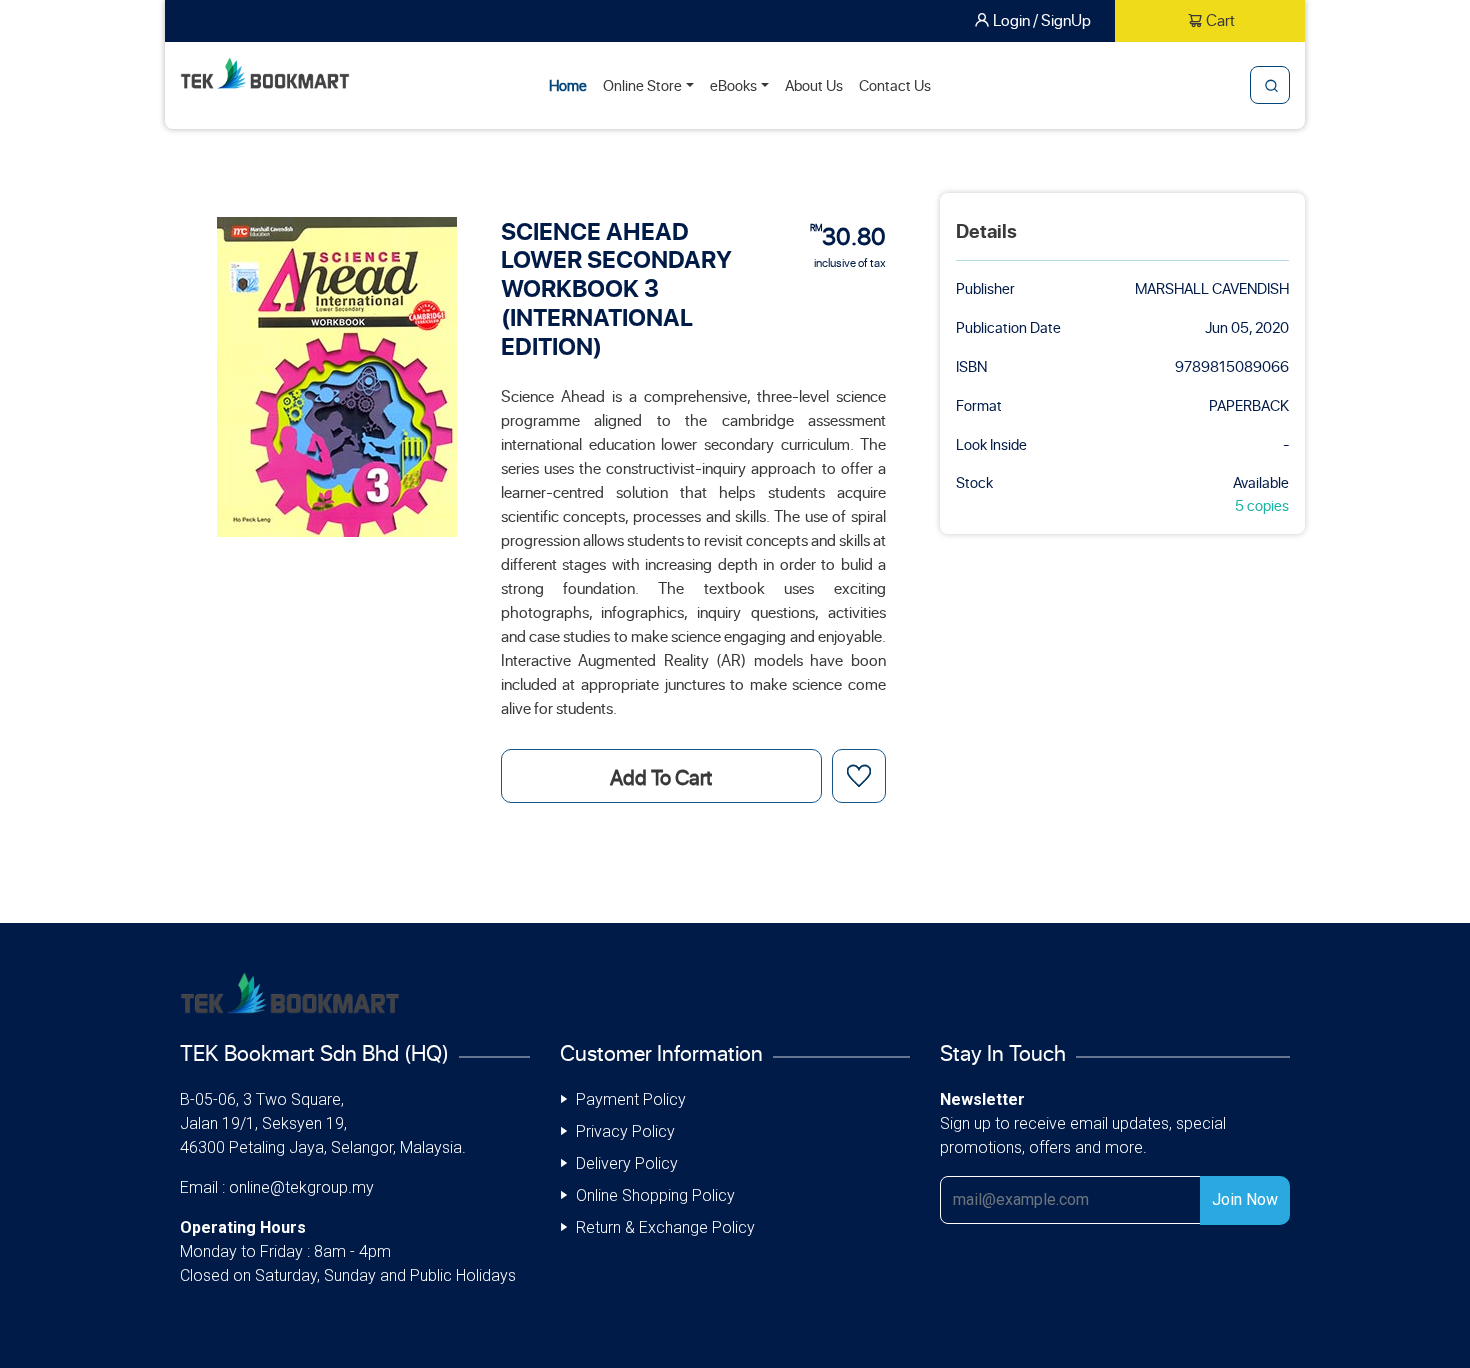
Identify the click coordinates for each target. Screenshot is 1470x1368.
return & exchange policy (665, 1227)
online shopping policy (655, 1195)
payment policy (631, 1099)
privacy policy (625, 1131)
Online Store (642, 85)
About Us (814, 85)
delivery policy (627, 1163)
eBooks (733, 85)
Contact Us (895, 85)
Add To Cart (661, 776)
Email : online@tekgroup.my (277, 1187)
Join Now (1245, 1199)
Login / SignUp (1042, 19)
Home (568, 85)
